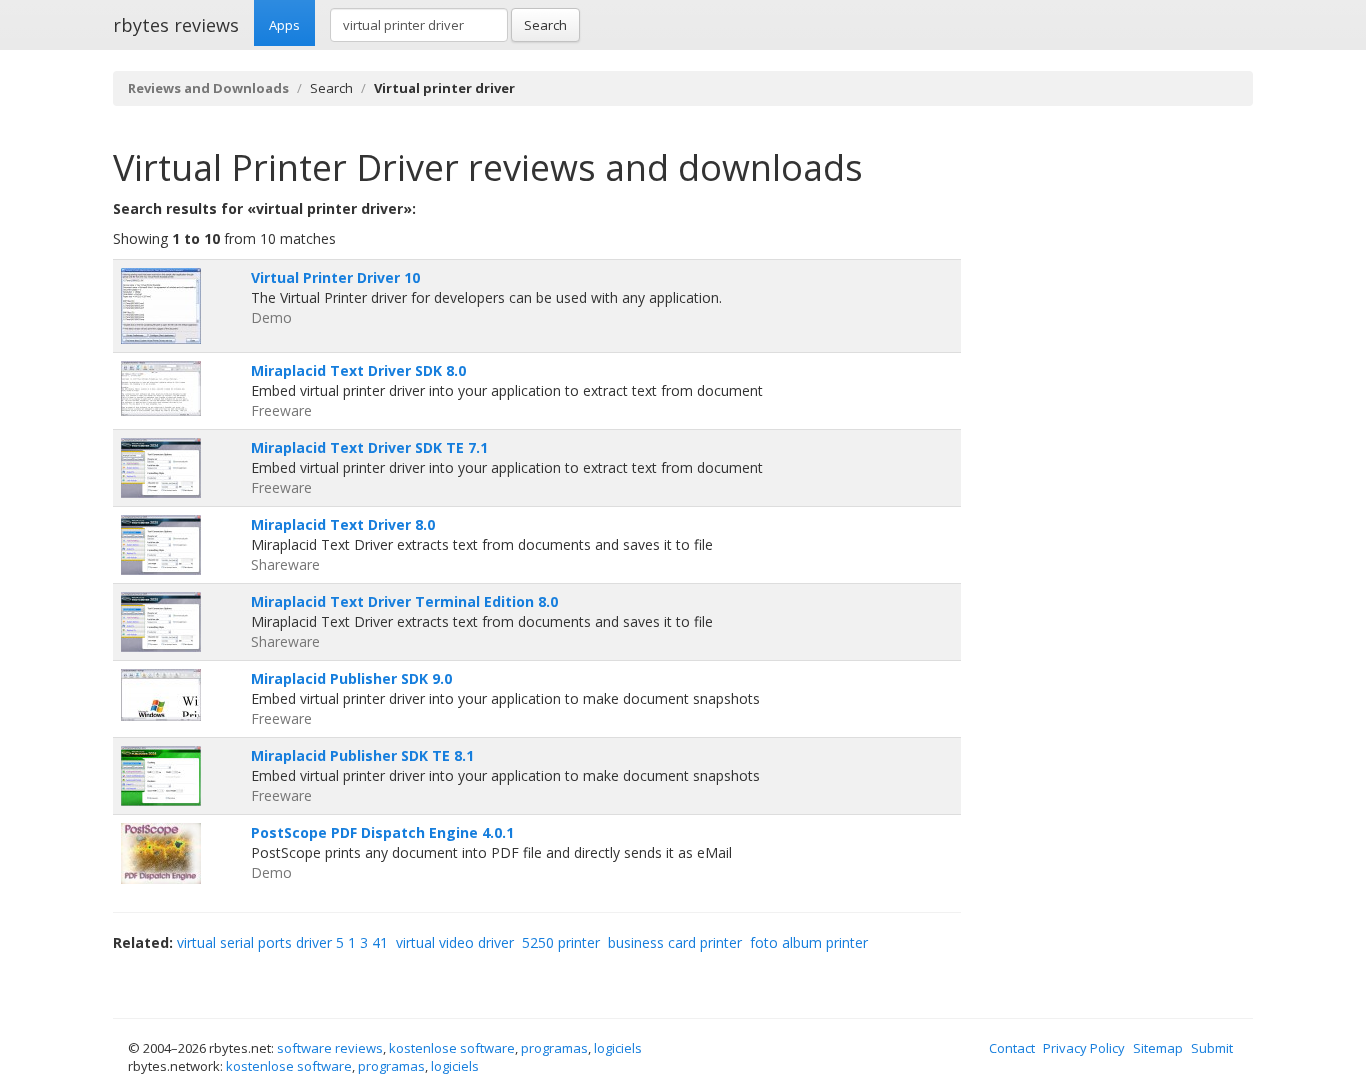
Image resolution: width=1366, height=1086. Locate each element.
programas (554, 1048)
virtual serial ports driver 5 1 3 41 (282, 942)
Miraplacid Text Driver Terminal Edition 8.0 (404, 601)
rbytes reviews (176, 25)
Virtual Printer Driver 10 (335, 277)
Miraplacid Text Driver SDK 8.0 (358, 370)
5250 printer (561, 942)
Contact (1012, 1048)
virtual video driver (455, 942)
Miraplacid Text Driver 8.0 (343, 524)
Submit (1212, 1048)
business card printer (675, 942)
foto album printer (809, 942)
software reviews (330, 1048)
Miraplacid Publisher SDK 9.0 (351, 678)
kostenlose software (452, 1048)
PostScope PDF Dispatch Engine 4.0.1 (382, 832)
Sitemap (1158, 1048)
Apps (284, 25)
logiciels (618, 1048)
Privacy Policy (1084, 1048)
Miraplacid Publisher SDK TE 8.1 (362, 755)
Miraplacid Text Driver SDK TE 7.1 (369, 447)
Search (545, 25)
